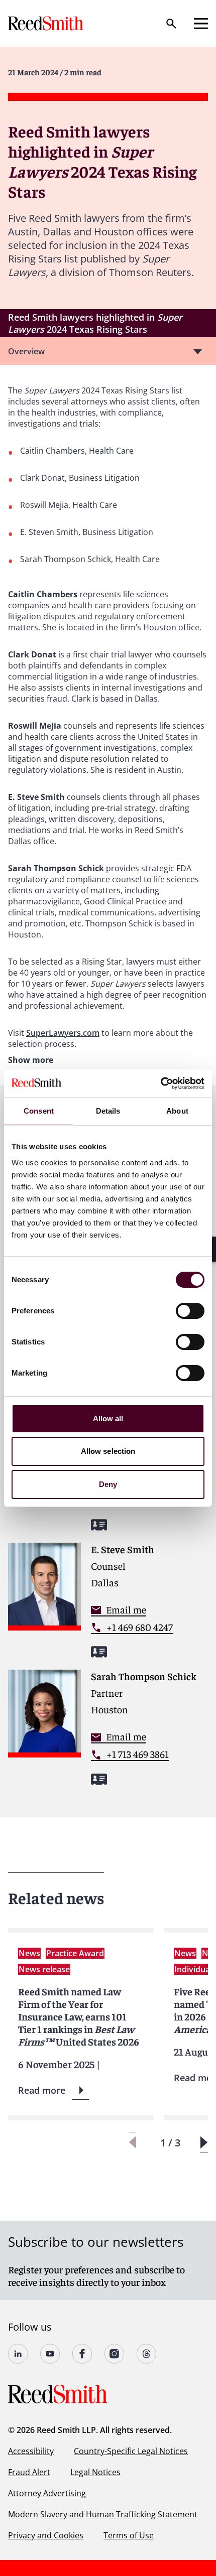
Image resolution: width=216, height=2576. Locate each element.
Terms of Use (129, 2535)
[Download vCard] (99, 1525)
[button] (204, 2143)
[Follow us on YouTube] (50, 2354)
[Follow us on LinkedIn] (18, 2354)
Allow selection (108, 1451)
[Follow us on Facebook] (82, 2354)
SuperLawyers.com (63, 1033)
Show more (31, 1060)
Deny (108, 1484)
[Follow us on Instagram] (115, 2354)
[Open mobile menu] (201, 24)
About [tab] (177, 1111)
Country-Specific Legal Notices (131, 2451)
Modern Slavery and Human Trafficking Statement (103, 2514)
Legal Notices (95, 2472)
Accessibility (31, 2451)
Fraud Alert (29, 2472)
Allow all (108, 1418)
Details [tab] (108, 1111)
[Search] (171, 24)
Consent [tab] (39, 1111)
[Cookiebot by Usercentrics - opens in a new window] (160, 1083)
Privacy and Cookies (46, 2535)
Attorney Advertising (47, 2493)
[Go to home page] (47, 23)
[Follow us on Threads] (147, 2354)
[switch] (190, 1311)
